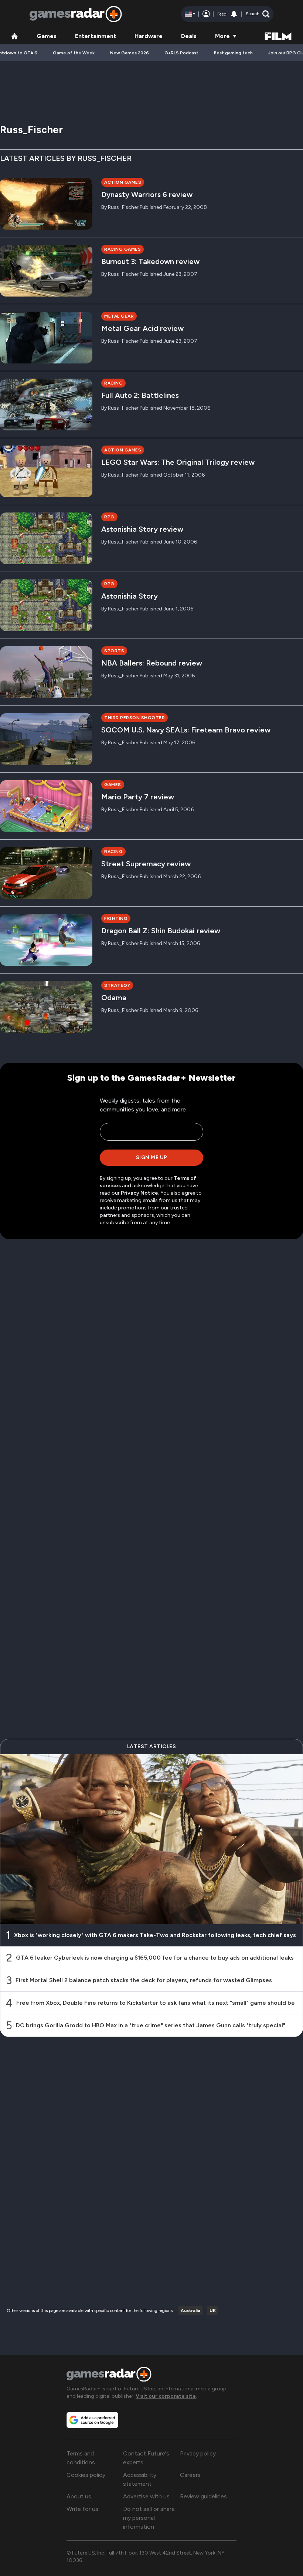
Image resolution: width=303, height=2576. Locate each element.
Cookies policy (86, 2475)
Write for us (82, 2509)
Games (47, 36)
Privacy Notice (139, 1193)
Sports (114, 651)
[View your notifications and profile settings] (234, 14)
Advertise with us (146, 2496)
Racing (113, 383)
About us (79, 2496)
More (222, 36)
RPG (109, 517)
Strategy (117, 985)
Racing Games (122, 249)
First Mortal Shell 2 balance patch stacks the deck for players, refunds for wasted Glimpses (144, 1980)
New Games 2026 (130, 53)
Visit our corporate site (166, 2396)
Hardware (149, 36)
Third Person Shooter (135, 718)
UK (213, 2311)
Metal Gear (119, 316)
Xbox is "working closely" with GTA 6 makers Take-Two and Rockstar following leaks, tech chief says (155, 1935)
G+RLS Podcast (181, 53)
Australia (190, 2311)
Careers (190, 2475)
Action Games (123, 182)
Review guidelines (203, 2496)
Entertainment (96, 36)
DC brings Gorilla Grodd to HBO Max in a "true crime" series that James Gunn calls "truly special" (151, 2025)
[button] (258, 14)
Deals (189, 36)
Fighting (116, 918)
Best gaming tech (233, 53)
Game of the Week (74, 53)
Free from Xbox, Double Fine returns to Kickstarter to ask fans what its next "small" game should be (156, 2003)
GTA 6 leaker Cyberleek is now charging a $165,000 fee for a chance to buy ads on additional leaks (155, 1958)
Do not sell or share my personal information (149, 2518)
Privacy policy (198, 2453)
